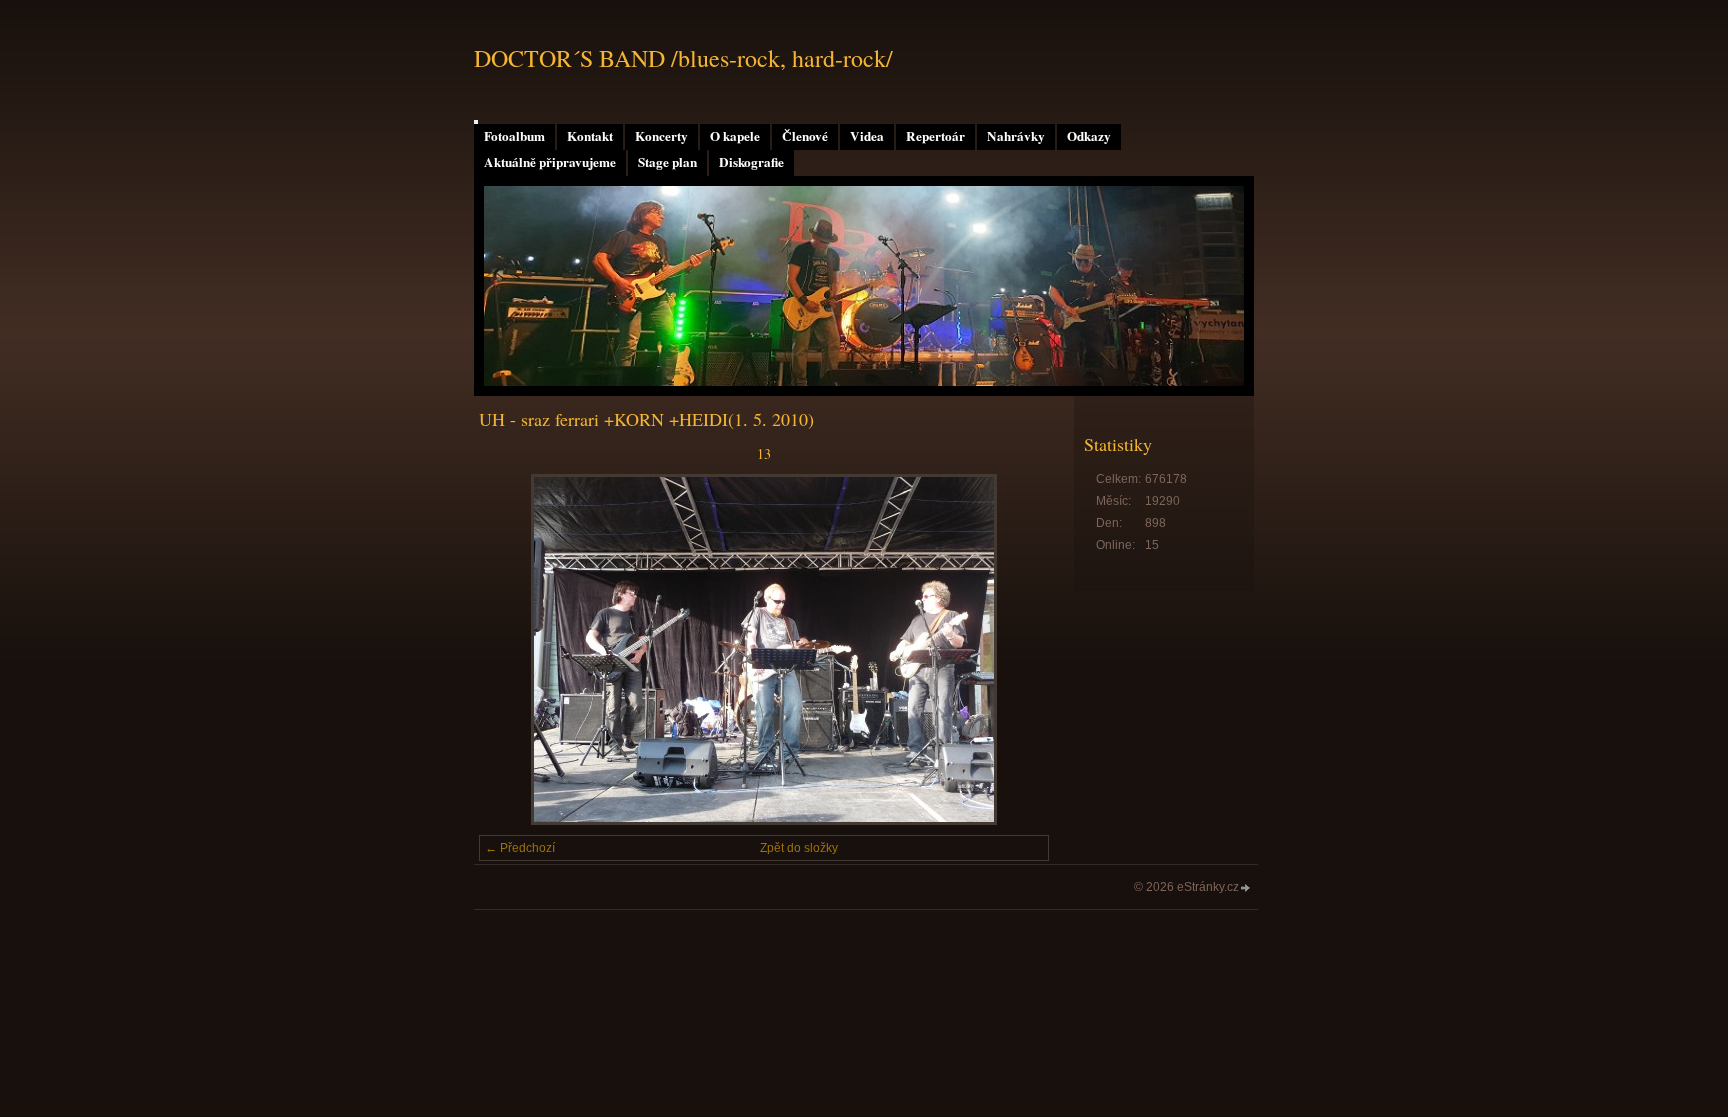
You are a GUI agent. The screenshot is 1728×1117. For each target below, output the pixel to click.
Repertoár (935, 136)
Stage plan (667, 162)
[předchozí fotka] (511, 649)
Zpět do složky (799, 848)
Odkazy (1089, 136)
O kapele (735, 136)
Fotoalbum (514, 136)
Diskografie (751, 162)
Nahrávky (1016, 136)
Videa (867, 136)
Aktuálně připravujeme (550, 162)
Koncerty (661, 136)
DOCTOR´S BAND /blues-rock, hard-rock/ (683, 58)
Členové (805, 136)
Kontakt (590, 136)
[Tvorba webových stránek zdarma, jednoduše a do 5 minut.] (1246, 888)
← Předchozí (520, 848)
